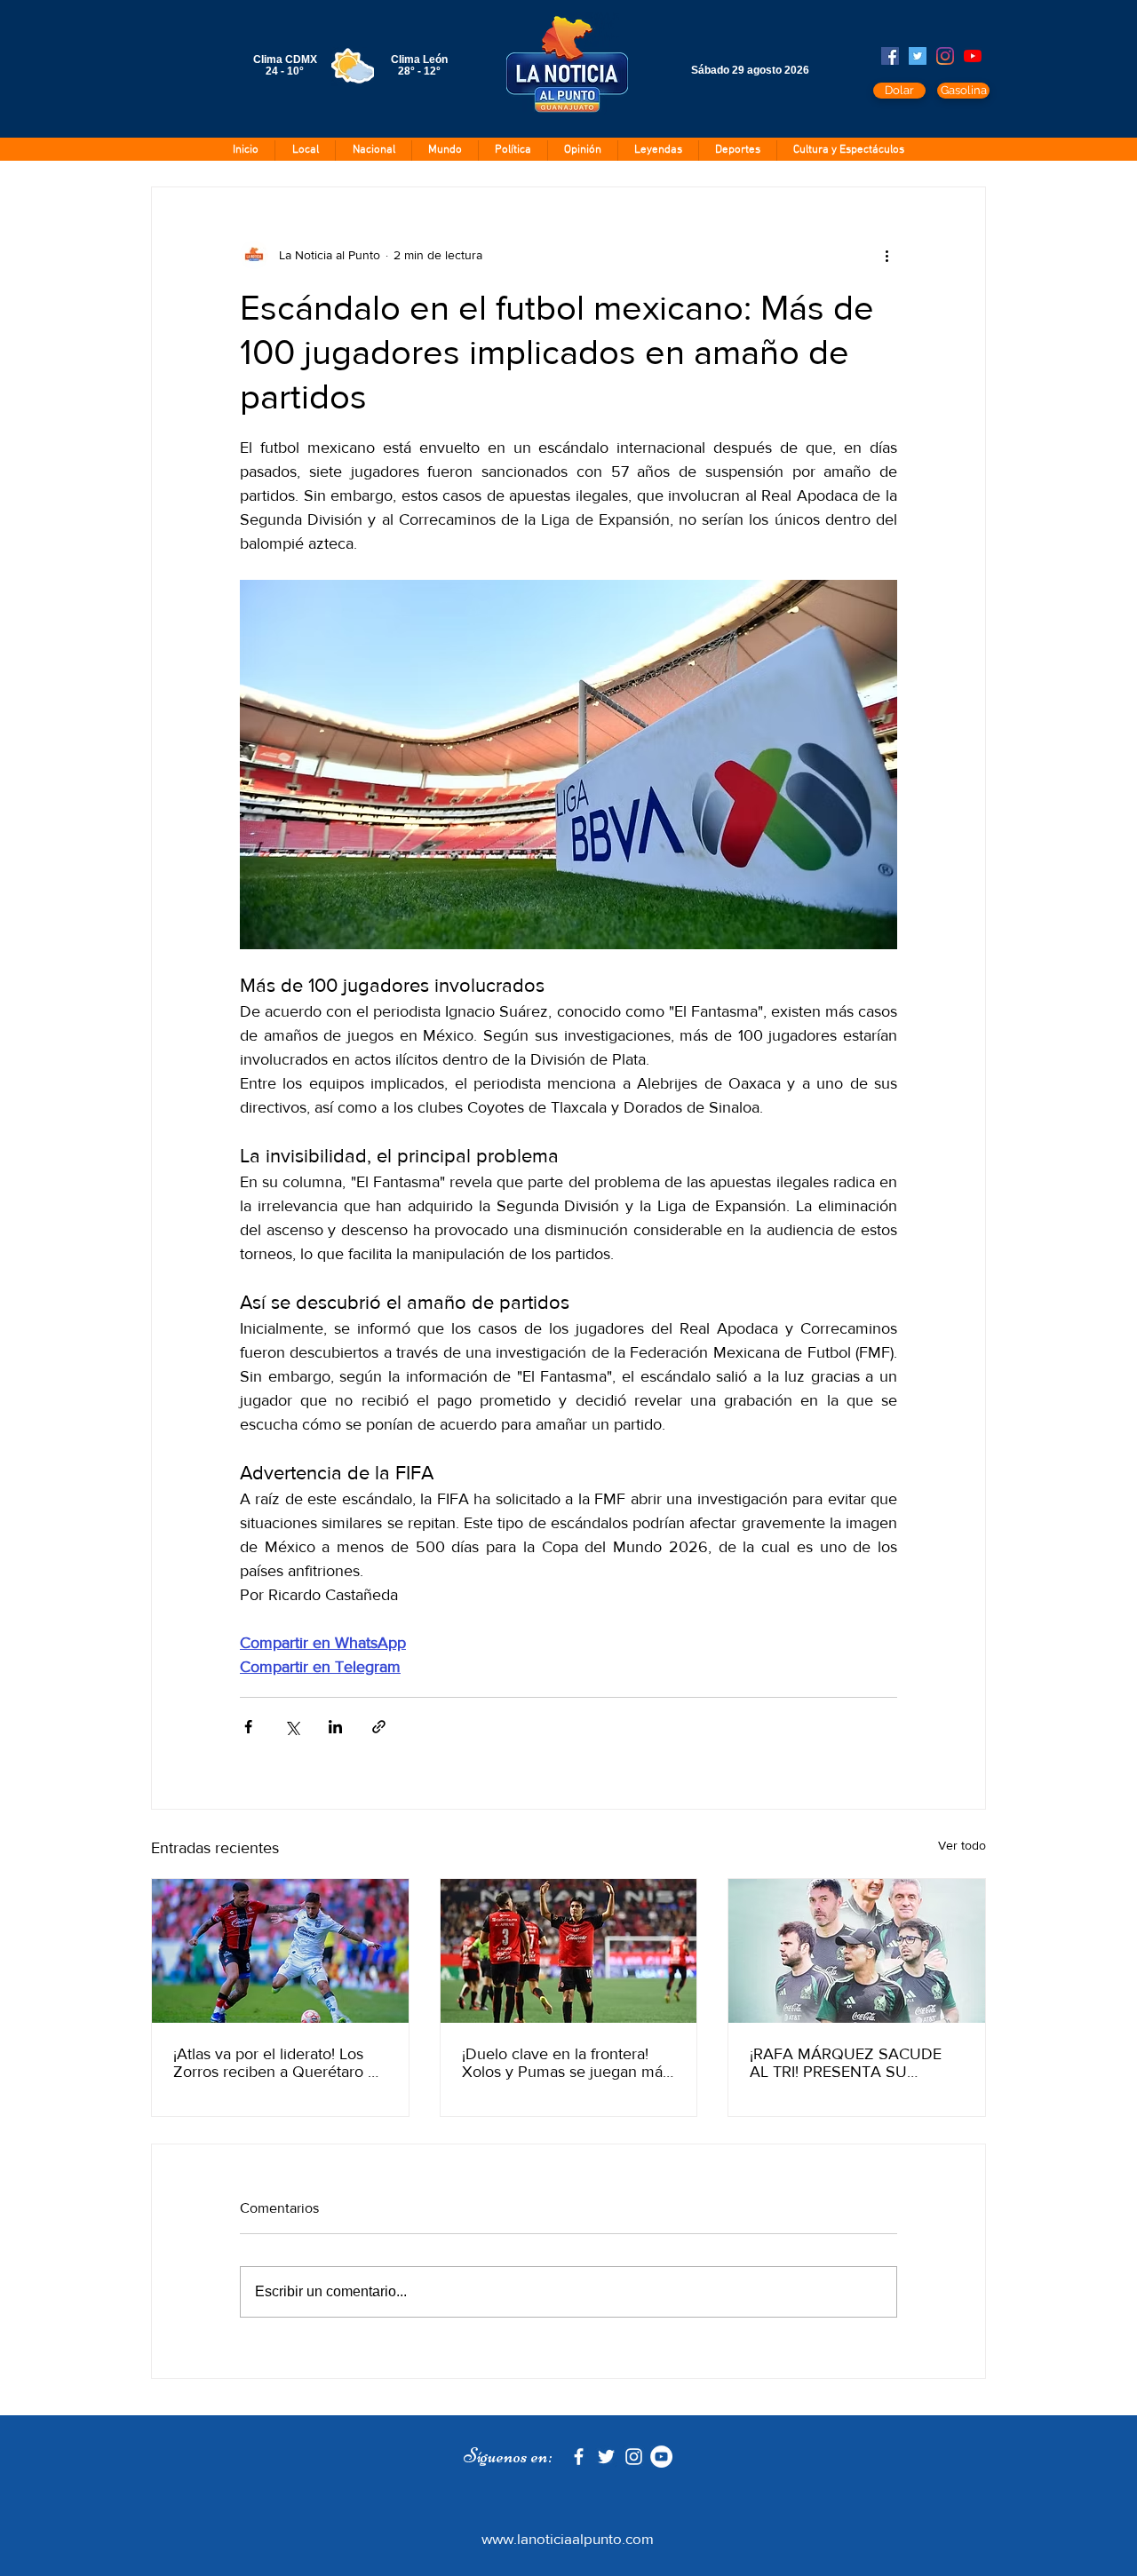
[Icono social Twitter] (918, 56)
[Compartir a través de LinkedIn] (335, 1727)
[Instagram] (945, 56)
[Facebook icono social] (890, 56)
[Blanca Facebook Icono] (579, 2457)
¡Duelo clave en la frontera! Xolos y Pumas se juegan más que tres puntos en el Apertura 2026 (568, 2063)
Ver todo (962, 1845)
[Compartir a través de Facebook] (248, 1727)
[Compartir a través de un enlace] (379, 1727)
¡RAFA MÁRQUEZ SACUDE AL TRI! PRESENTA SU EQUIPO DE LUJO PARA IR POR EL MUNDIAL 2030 (846, 2063)
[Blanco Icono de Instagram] (634, 2457)
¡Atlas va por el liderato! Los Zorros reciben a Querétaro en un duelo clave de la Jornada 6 (279, 2063)
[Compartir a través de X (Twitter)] (292, 1727)
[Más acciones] (887, 255)
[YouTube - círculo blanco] (661, 2457)
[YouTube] (973, 56)
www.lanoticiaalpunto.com (568, 2538)
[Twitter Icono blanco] (606, 2457)
